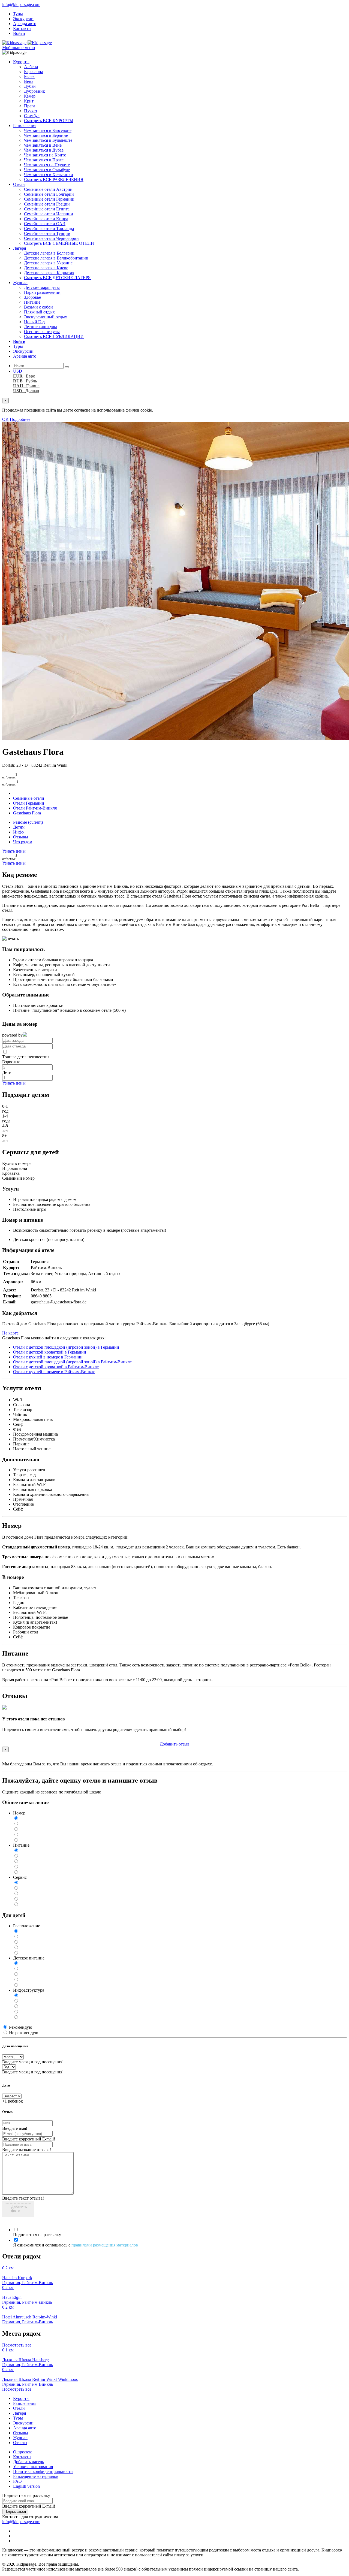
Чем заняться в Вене (43, 145)
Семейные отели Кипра (46, 219)
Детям (19, 827)
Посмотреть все (17, 2345)
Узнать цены (14, 851)
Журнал (20, 283)
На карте (10, 1333)
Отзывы (21, 837)
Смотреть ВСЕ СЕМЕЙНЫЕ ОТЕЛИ (59, 243)
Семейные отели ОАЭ (45, 224)
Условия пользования (33, 2467)
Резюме (28, 822)
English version (26, 2486)
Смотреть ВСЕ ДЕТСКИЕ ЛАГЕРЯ (57, 278)
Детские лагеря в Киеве (46, 268)
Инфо (18, 832)
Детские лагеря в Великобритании (56, 258)
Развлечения (25, 126)
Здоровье (32, 297)
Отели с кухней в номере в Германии (48, 1357)
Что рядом (23, 842)
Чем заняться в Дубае (44, 150)
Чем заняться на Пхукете (47, 165)
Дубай (30, 86)
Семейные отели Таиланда (49, 229)
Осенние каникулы (42, 332)
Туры (18, 14)
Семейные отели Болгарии (49, 194)
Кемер (30, 96)
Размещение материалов (36, 2476)
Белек (29, 76)
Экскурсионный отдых (46, 317)
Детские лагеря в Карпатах (49, 273)
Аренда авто (25, 24)
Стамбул (32, 116)
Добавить (175, 1744)
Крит (29, 101)
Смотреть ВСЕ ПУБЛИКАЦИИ (54, 336)
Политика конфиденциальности (43, 2471)
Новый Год (34, 322)
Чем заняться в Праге (44, 160)
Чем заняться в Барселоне (48, 130)
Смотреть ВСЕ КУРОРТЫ (49, 121)
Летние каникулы (40, 327)
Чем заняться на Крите (45, 155)
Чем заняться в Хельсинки (49, 175)
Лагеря (19, 248)
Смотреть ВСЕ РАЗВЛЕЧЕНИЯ (54, 179)
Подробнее (20, 419)
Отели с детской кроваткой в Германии (50, 1352)
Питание (32, 302)
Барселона (34, 72)
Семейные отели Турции (47, 233)
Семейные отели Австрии (48, 189)
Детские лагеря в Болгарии (49, 253)
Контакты (22, 28)
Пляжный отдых (39, 312)
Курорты (21, 62)
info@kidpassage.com (21, 4)
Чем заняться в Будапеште (48, 140)
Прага (30, 106)
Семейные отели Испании (49, 214)
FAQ (17, 2481)
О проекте (23, 2452)
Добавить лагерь (28, 2462)
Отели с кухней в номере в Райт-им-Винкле (54, 1372)
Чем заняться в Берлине (46, 135)
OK (5, 419)
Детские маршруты (42, 287)
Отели (19, 184)
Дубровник (34, 91)
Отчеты (20, 2443)
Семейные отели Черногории (51, 238)
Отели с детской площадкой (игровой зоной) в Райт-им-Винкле (72, 1362)
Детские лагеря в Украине (48, 263)
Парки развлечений (42, 292)
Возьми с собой (38, 307)
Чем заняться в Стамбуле (47, 170)
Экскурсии (23, 19)
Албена (31, 67)
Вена (29, 81)
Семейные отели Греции (47, 204)
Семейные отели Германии (49, 199)
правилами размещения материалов (105, 2245)
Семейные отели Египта (47, 209)
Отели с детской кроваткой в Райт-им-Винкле (56, 1367)
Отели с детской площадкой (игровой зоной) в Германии (66, 1347)
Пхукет (31, 111)
